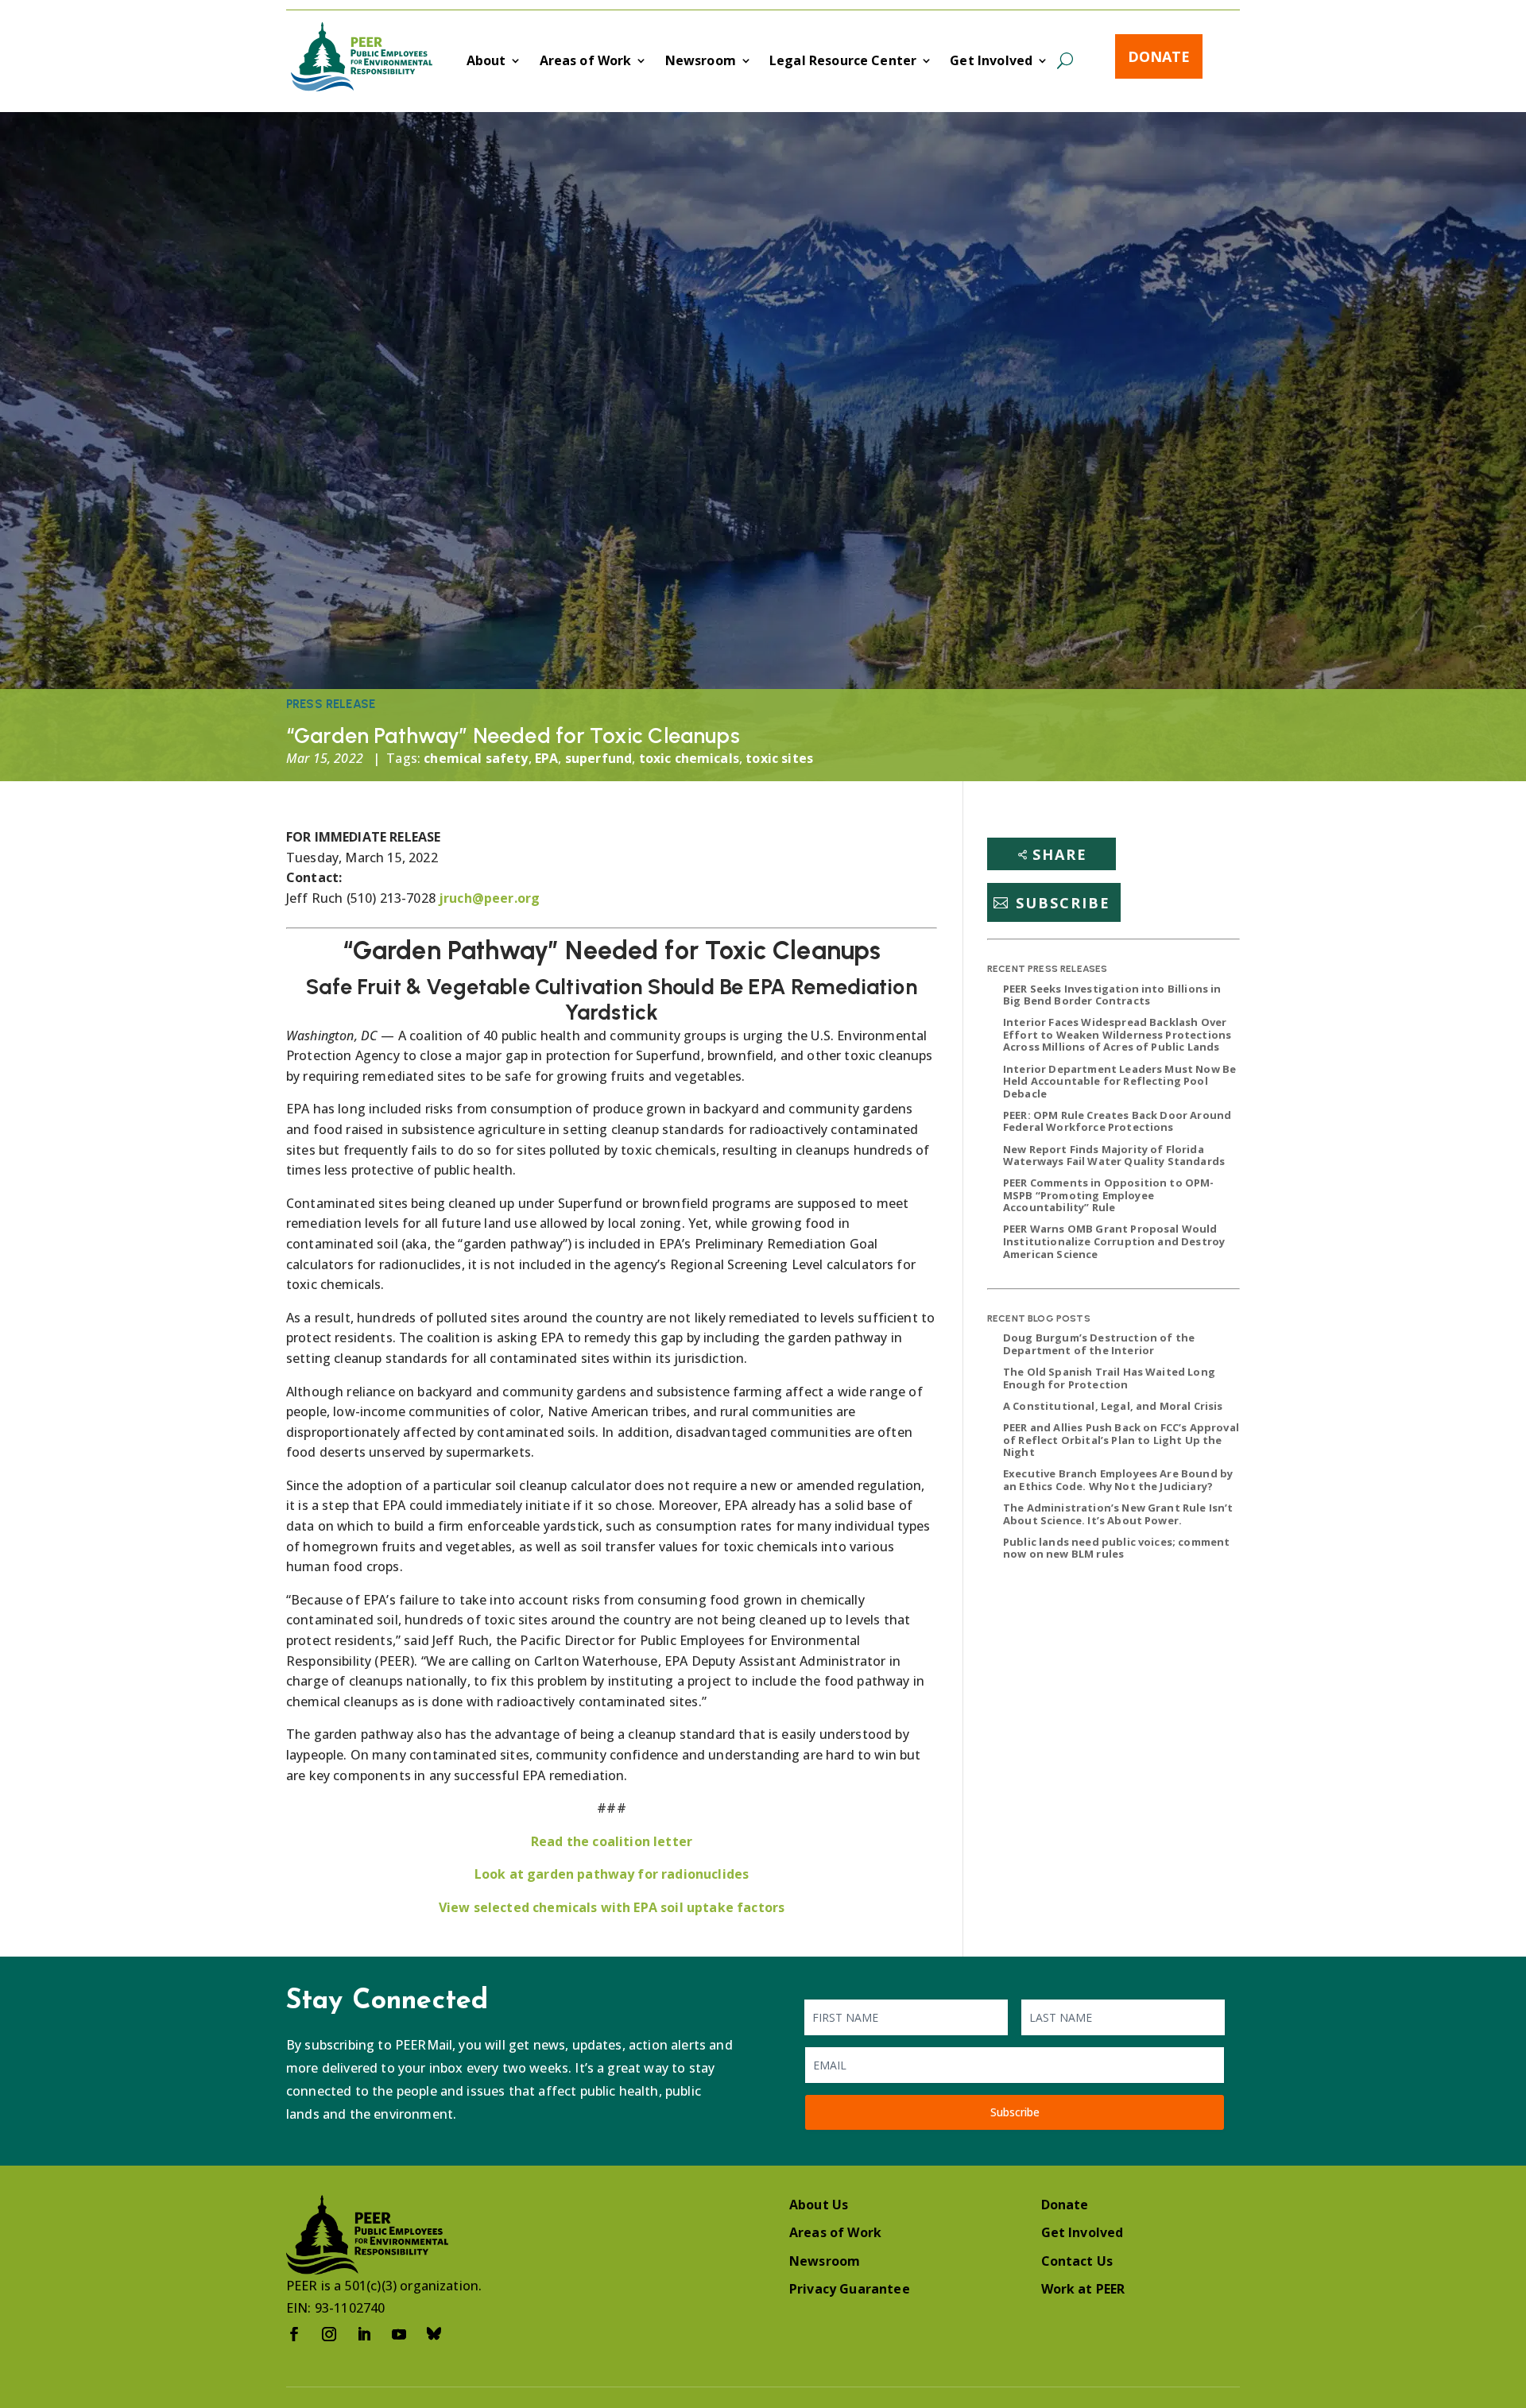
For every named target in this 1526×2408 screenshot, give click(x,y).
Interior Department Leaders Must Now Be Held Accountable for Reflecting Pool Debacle (1119, 1081)
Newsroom (701, 62)
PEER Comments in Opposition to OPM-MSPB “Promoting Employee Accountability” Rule (1109, 1195)
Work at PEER (1083, 2289)
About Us (819, 2205)
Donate (1159, 56)
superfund (598, 758)
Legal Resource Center (843, 62)
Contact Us (1077, 2261)
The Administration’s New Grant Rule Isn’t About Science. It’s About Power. (1118, 1514)
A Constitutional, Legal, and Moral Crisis (1113, 1406)
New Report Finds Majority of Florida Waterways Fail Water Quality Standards (1114, 1156)
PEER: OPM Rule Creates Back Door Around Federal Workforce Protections (1117, 1121)
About (486, 62)
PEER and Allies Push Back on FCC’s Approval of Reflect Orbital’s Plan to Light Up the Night (1121, 1440)
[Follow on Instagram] (329, 2334)
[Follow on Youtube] (399, 2334)
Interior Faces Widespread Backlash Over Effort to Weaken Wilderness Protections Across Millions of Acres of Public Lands (1117, 1034)
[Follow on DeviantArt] (434, 2334)
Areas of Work (586, 62)
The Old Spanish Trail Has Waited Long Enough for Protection (1109, 1378)
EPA (546, 758)
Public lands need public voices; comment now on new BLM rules (1116, 1548)
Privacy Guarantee (850, 2289)
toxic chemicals (689, 758)
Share (1060, 854)
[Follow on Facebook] (294, 2334)
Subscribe (1063, 903)
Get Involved (991, 62)
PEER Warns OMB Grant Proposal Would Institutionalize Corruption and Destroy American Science (1114, 1241)
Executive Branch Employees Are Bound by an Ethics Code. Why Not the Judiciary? (1118, 1480)
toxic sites (779, 758)
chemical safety (476, 758)
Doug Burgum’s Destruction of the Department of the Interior (1099, 1344)
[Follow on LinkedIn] (364, 2334)
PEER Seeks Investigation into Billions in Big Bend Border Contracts (1112, 995)
